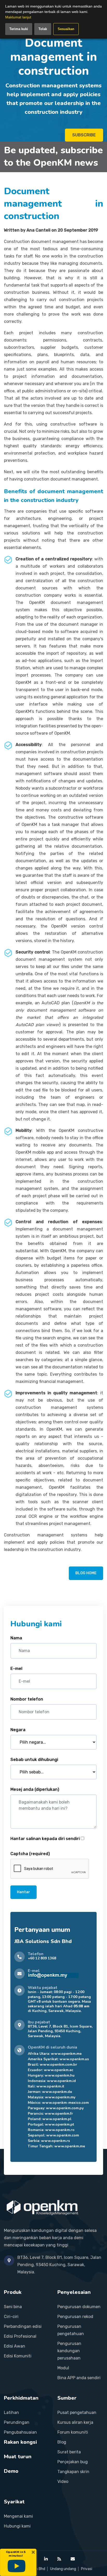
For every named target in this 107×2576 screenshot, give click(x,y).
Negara (18, 1730)
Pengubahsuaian (20, 2432)
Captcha (30, 1854)
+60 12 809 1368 (42, 1958)
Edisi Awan (15, 2346)
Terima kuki (19, 29)
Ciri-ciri (11, 2317)
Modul (63, 2368)
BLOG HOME (86, 1573)
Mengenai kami (18, 2516)
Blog (62, 2442)
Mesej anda (35, 1789)
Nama (16, 1638)
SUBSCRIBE (84, 135)
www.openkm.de (57, 2092)
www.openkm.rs (55, 2141)
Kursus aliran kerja (75, 2422)
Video (63, 2481)
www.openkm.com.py (65, 2108)
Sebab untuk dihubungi (34, 1760)
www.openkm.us (74, 2059)
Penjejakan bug (73, 2462)
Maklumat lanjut (18, 17)
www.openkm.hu (60, 2075)
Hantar (24, 1892)
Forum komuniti (73, 2432)
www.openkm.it (50, 2086)
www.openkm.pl (57, 2119)
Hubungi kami (17, 2526)
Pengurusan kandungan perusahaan (69, 2351)
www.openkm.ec (59, 2070)
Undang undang (63, 2569)
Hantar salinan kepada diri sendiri (45, 1839)
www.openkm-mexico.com (65, 2103)
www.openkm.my (60, 2097)
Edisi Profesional (20, 2336)
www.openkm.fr (59, 2114)
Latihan (11, 2413)
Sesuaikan (66, 29)
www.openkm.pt (59, 2124)
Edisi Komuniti (18, 2356)
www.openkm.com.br (58, 2065)
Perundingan (17, 2422)
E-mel (16, 1669)
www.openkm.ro (60, 2130)
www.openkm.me (66, 2054)
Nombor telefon (27, 1699)
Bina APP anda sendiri (79, 2378)
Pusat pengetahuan (77, 2413)
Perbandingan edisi (23, 2326)
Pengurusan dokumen (79, 2307)
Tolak (43, 29)
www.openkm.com (63, 2135)
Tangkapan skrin (73, 2472)
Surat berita (69, 2452)
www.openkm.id (61, 2081)
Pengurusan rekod (75, 2317)
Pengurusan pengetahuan (71, 2330)
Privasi (87, 2569)
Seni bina (13, 2307)
